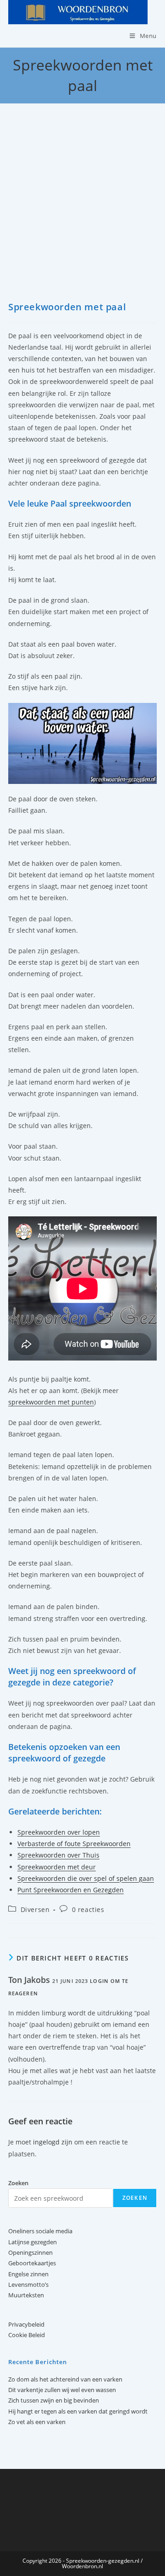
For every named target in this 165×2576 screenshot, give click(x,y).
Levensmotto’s (28, 2284)
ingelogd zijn (53, 2142)
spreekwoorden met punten (51, 1402)
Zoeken (135, 2198)
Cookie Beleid (27, 2335)
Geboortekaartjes (32, 2263)
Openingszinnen (30, 2252)
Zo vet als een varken (37, 2422)
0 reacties (88, 1909)
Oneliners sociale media (40, 2231)
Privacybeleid (26, 2324)
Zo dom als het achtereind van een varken (65, 2379)
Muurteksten (26, 2295)
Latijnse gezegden (33, 2242)
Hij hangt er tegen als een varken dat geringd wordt (78, 2411)
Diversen (35, 1909)
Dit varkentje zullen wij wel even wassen (62, 2390)
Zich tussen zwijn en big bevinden (54, 2400)
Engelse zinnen (28, 2274)
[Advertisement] (82, 214)
